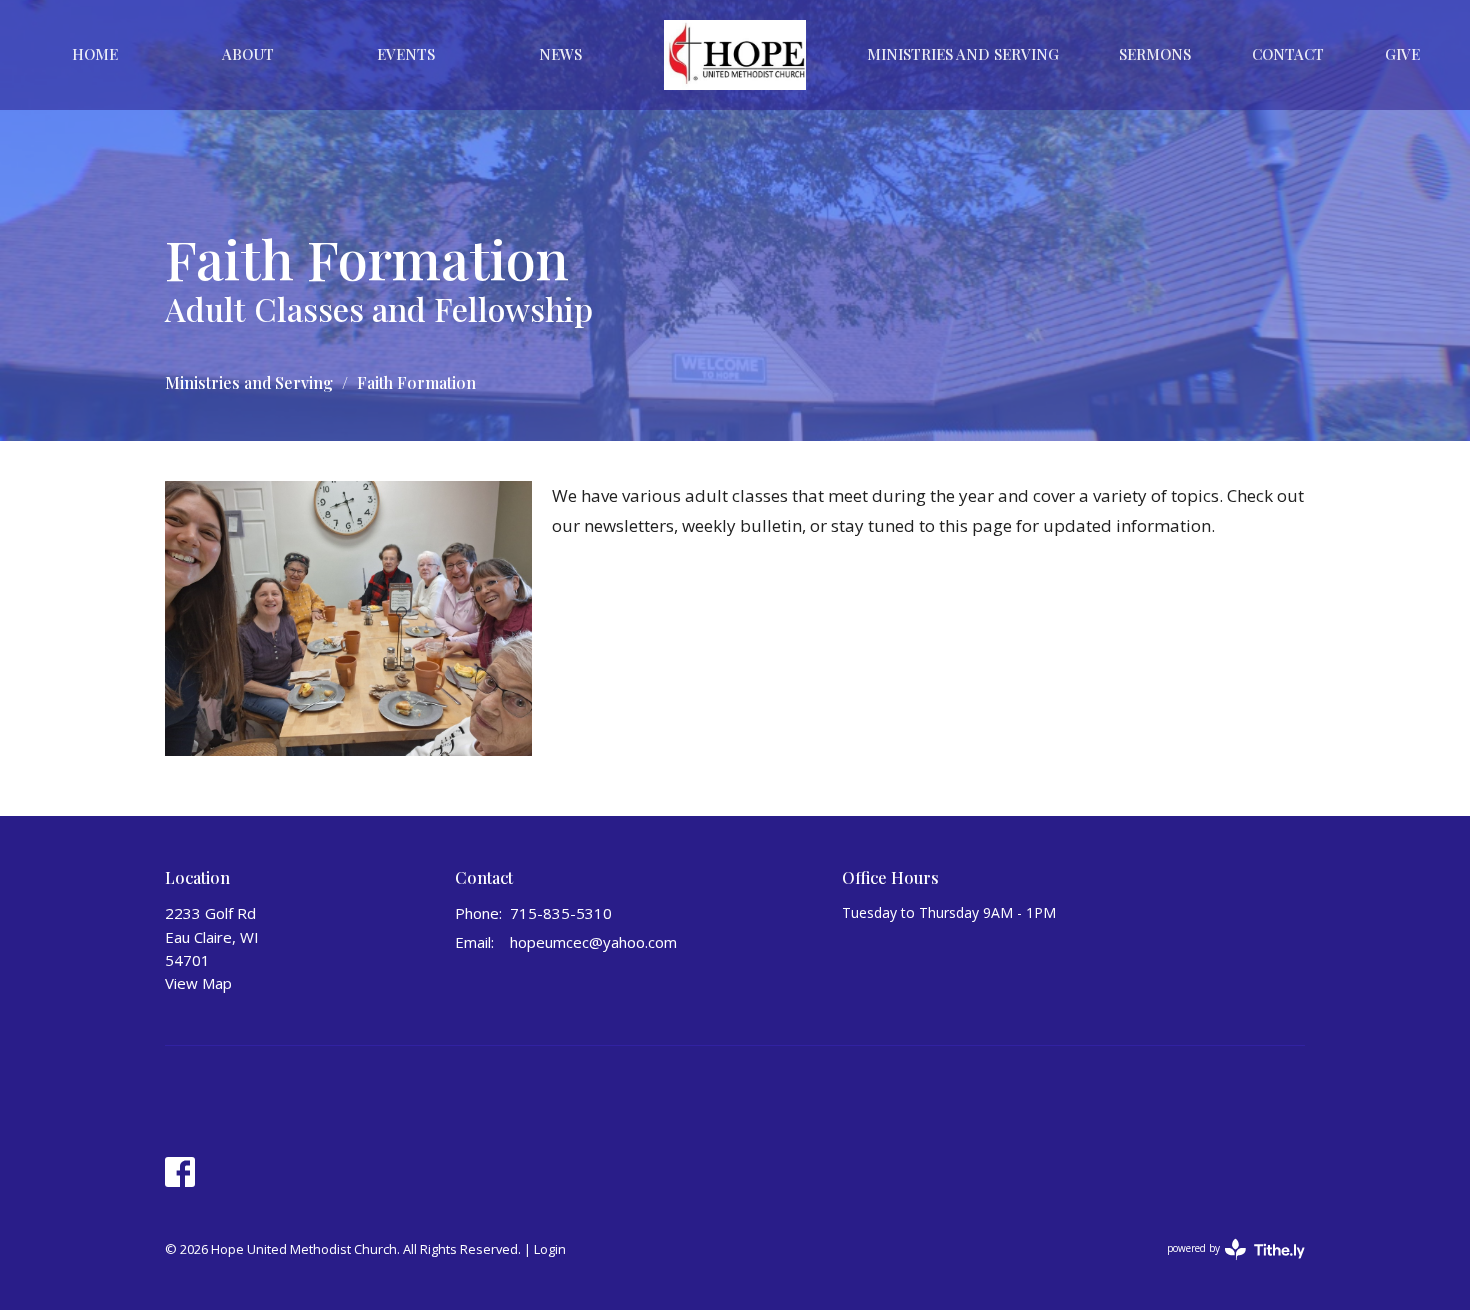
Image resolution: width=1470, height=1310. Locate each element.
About (248, 54)
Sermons (1155, 54)
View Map (198, 983)
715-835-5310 (561, 913)
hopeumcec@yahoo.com (593, 942)
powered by (1225, 1265)
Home (95, 54)
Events (406, 54)
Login (550, 1249)
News (560, 54)
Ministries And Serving (963, 54)
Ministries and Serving (249, 382)
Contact (1288, 54)
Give (1402, 54)
